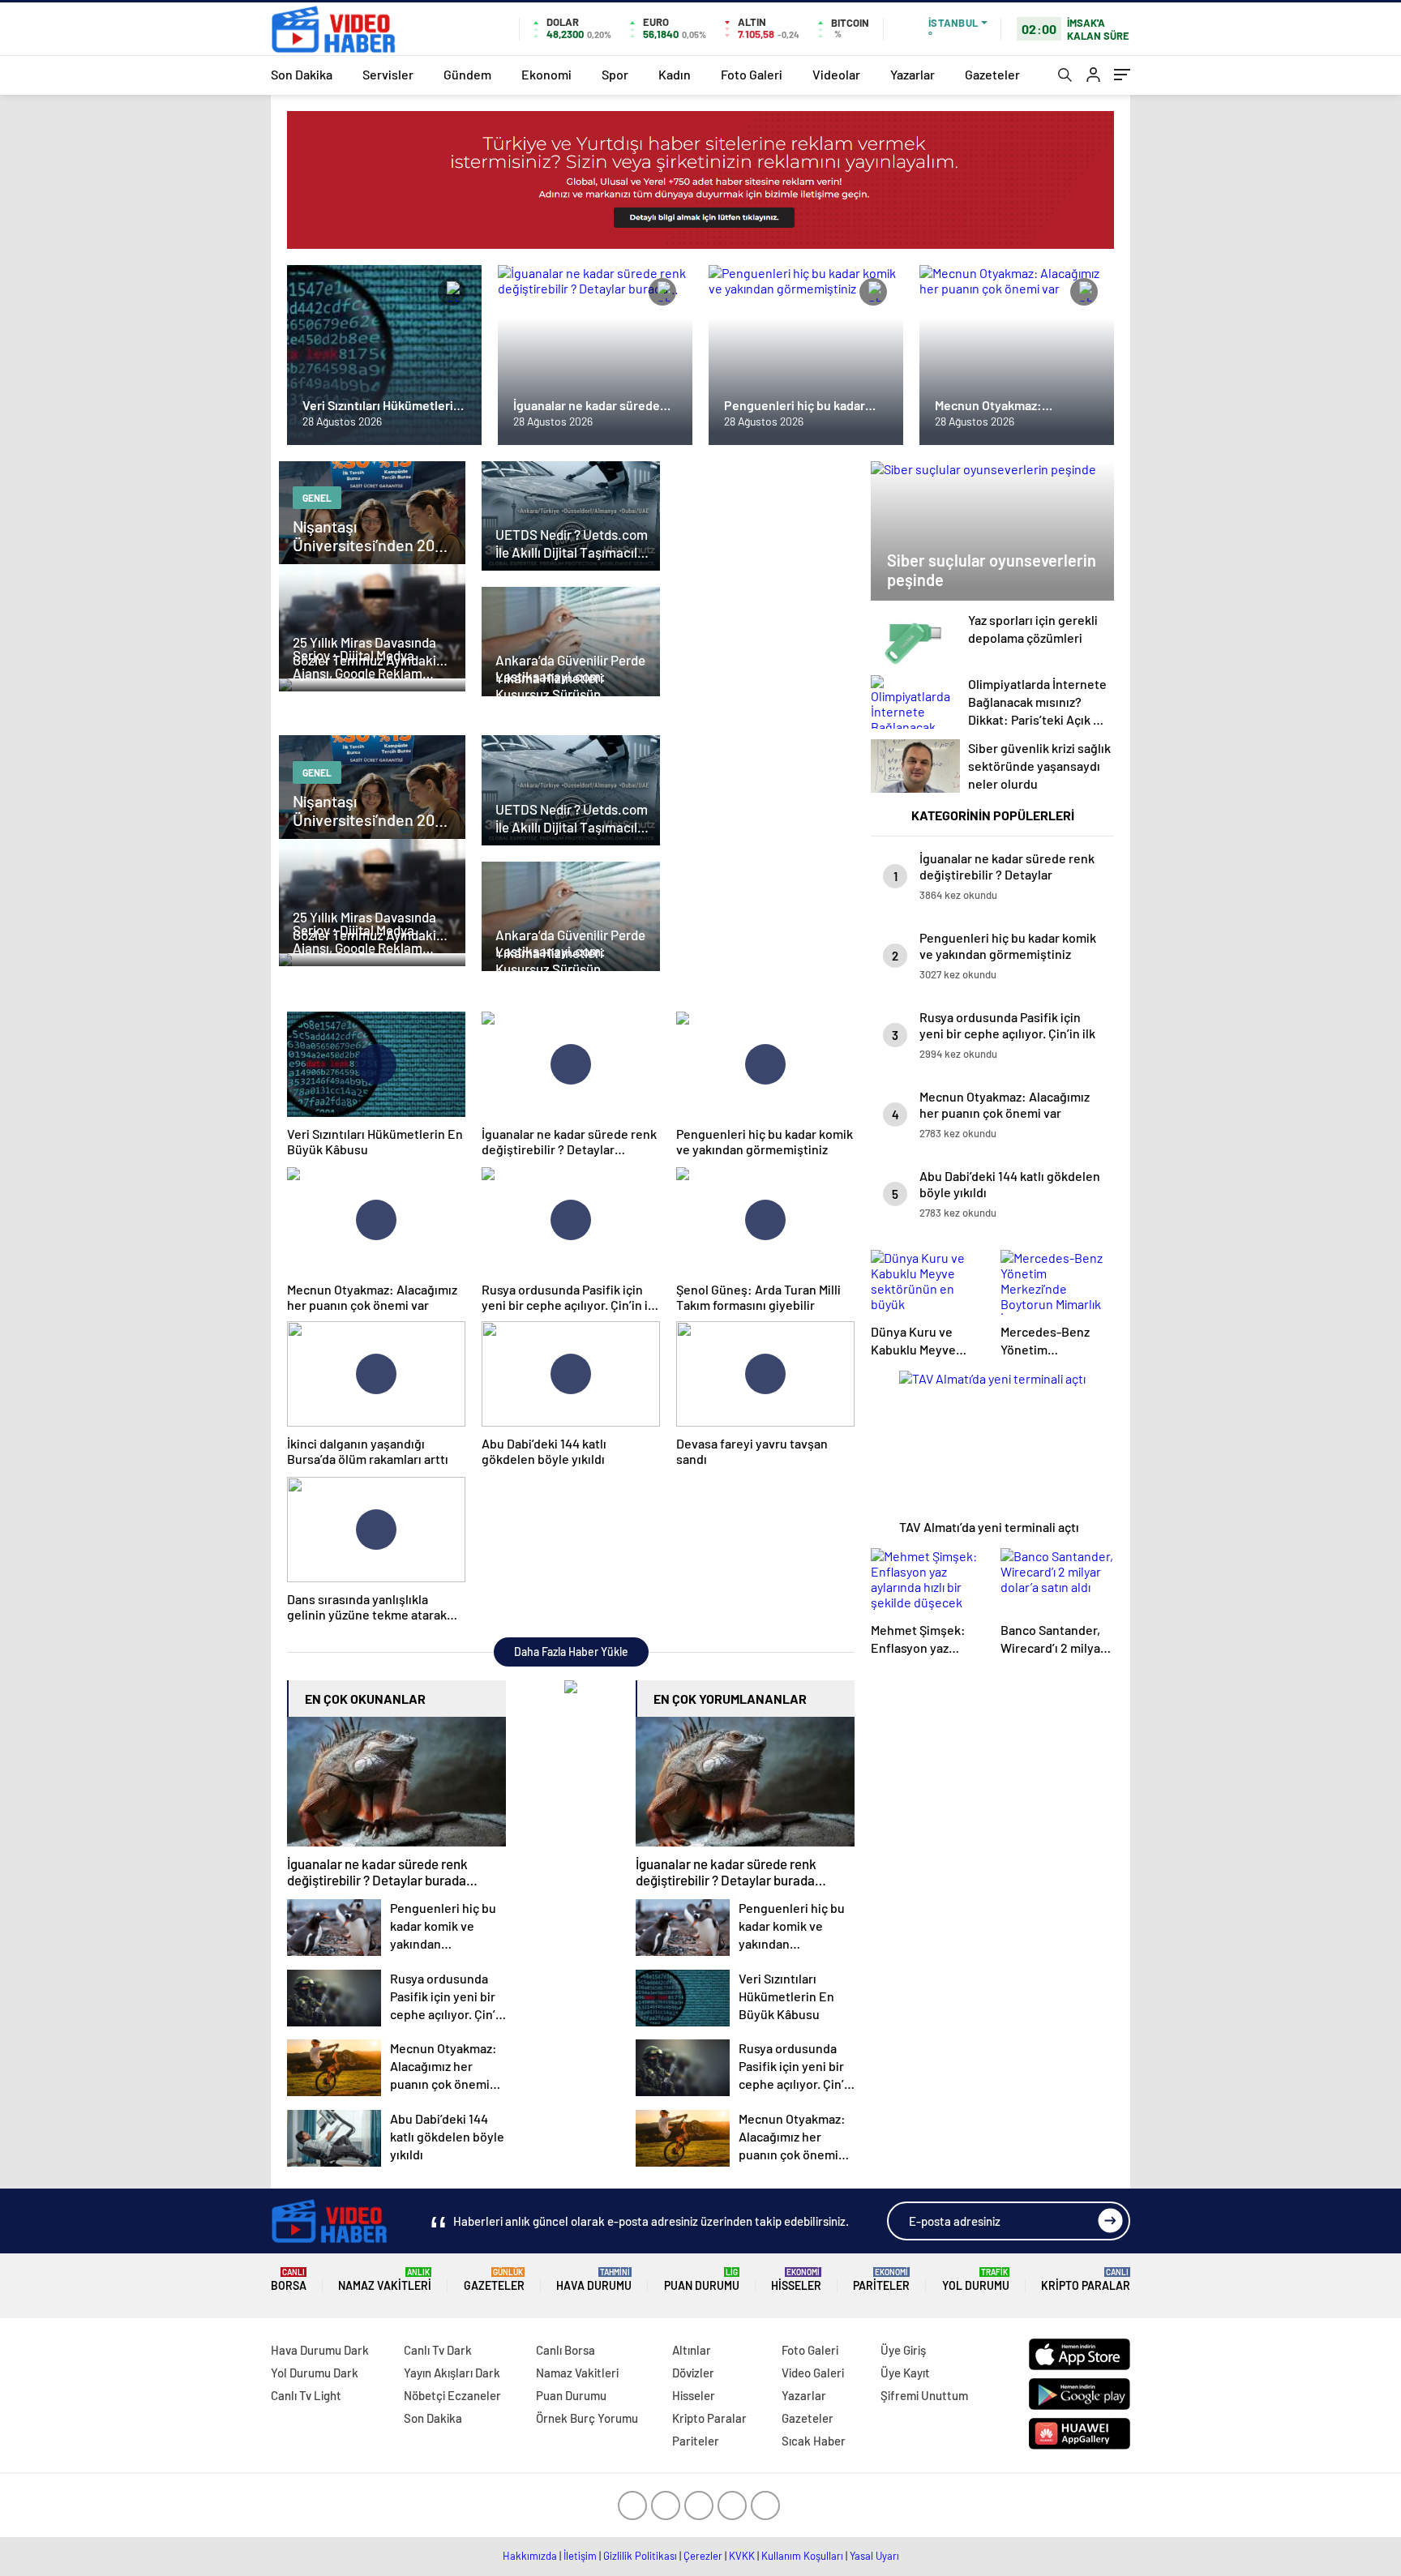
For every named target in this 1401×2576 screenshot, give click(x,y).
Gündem (467, 74)
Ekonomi (546, 74)
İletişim (580, 2556)
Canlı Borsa (566, 2350)
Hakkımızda (530, 2556)
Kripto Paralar (1086, 2280)
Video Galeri (813, 2373)
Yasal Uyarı (874, 2556)
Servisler (388, 74)
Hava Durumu (594, 2280)
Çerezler (703, 2556)
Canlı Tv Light (306, 2395)
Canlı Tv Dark (438, 2350)
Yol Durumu (976, 2280)
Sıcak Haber (814, 2441)
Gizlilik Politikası (640, 2556)
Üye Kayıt (905, 2373)
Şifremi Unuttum (924, 2395)
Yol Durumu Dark (315, 2373)
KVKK (742, 2556)
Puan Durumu (702, 2280)
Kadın (675, 74)
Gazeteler (992, 74)
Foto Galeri (752, 74)
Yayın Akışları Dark (452, 2373)
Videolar (836, 74)
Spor (615, 74)
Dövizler (693, 2373)
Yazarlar (913, 74)
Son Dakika (302, 74)
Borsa (289, 2280)
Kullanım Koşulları (802, 2556)
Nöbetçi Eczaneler (452, 2395)
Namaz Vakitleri (385, 2280)
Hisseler (796, 2280)
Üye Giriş (903, 2350)
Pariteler (881, 2280)
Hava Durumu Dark (320, 2350)
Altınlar (692, 2350)
